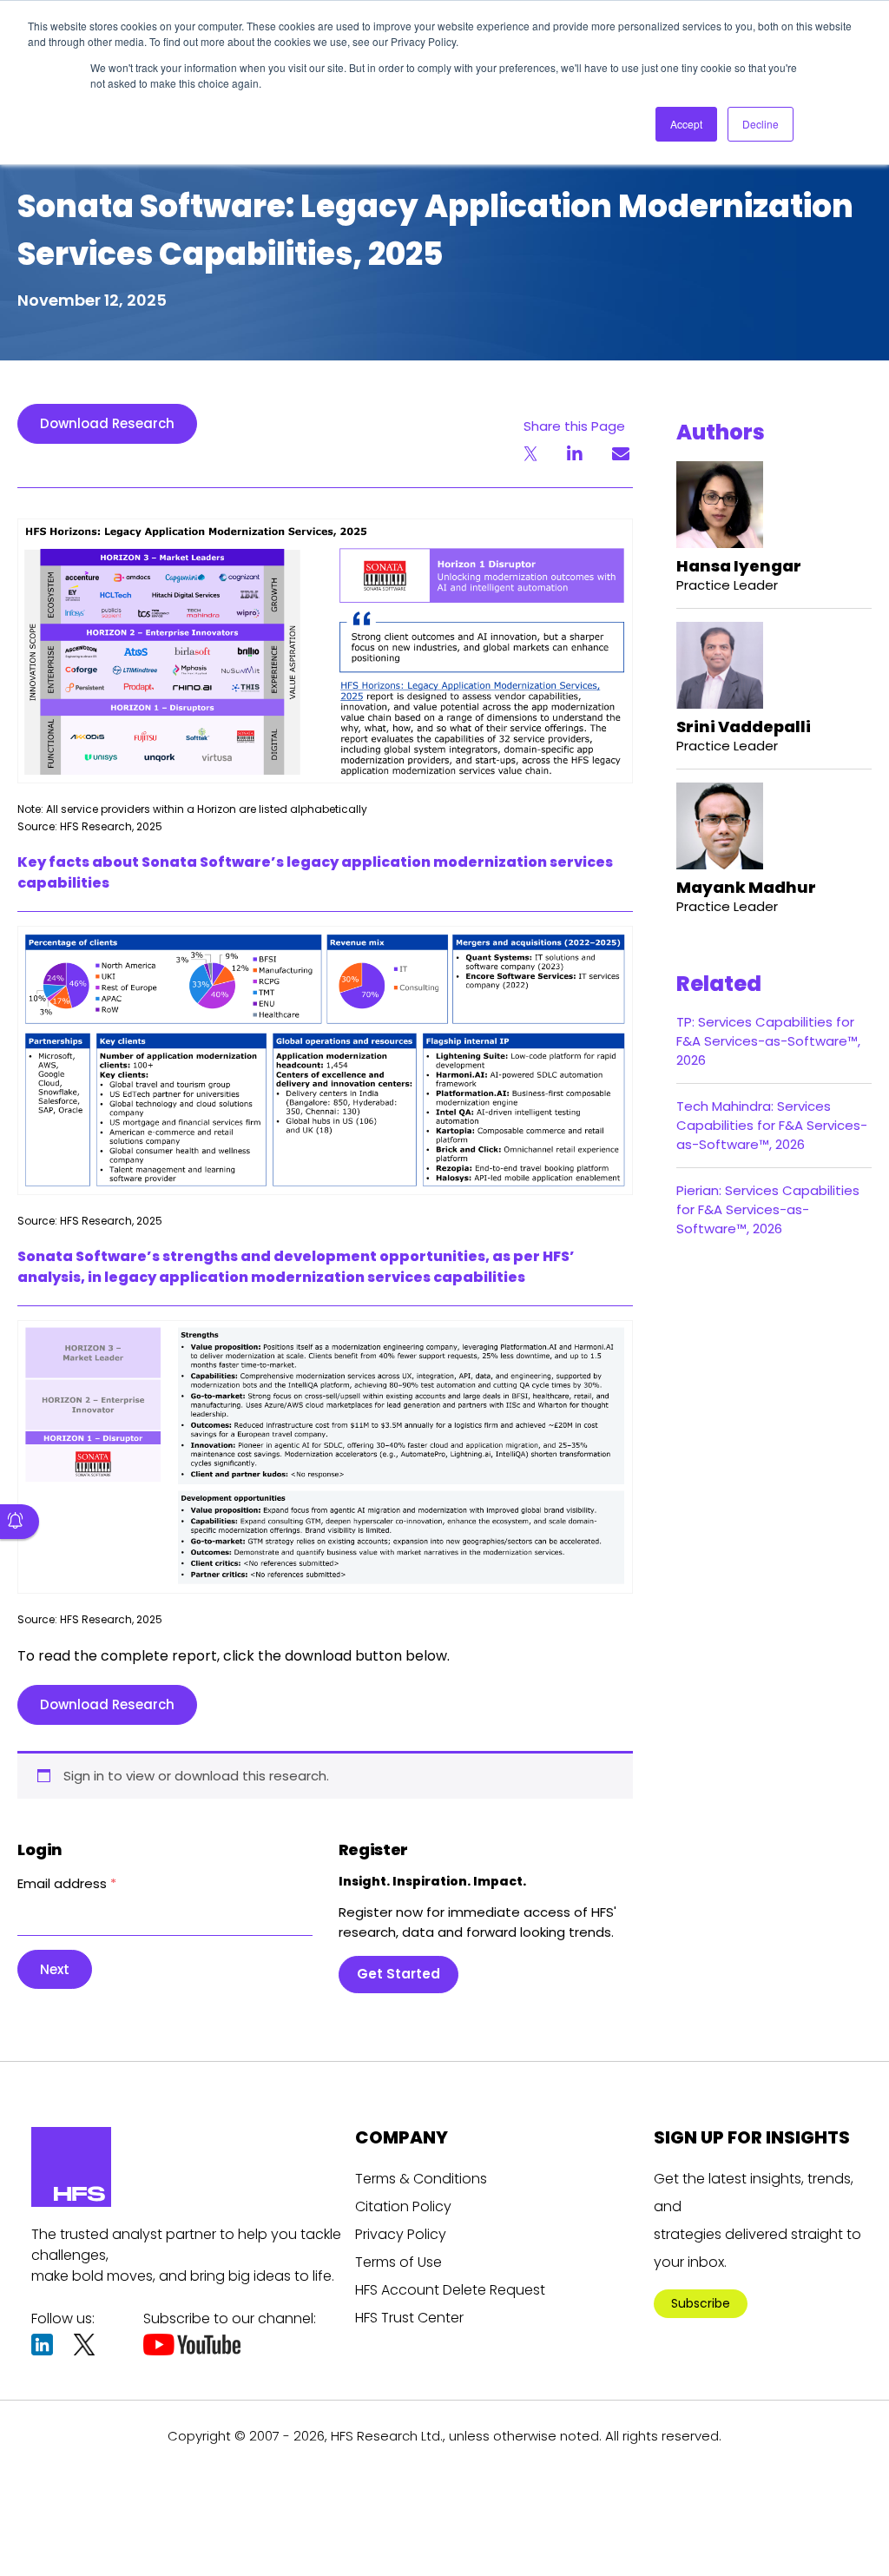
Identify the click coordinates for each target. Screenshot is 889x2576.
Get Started (398, 1974)
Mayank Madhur (746, 887)
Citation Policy (403, 2206)
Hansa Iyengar (739, 566)
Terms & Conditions (421, 2179)
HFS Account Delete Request (450, 2290)
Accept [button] (686, 124)
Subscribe (701, 2303)
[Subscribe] (20, 1522)
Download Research (107, 423)
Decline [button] (761, 124)
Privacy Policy (401, 2234)
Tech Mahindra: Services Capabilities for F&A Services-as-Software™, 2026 (772, 1125)
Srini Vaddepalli (744, 727)
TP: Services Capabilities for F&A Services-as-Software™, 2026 (768, 1041)
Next (55, 1969)
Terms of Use (398, 2262)
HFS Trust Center (409, 2318)
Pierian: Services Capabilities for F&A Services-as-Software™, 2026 (768, 1209)
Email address (67, 1883)
